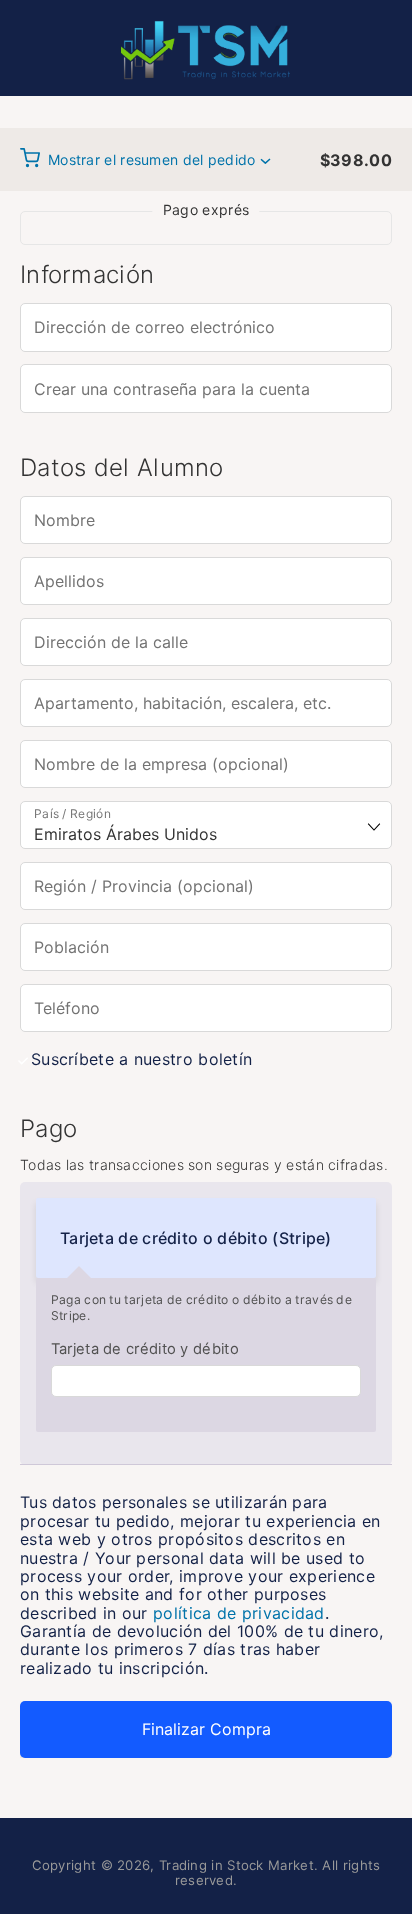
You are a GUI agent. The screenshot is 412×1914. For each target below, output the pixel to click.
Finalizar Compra (206, 1729)
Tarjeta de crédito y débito (145, 1349)
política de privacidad (239, 1613)
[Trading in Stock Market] (205, 48)
